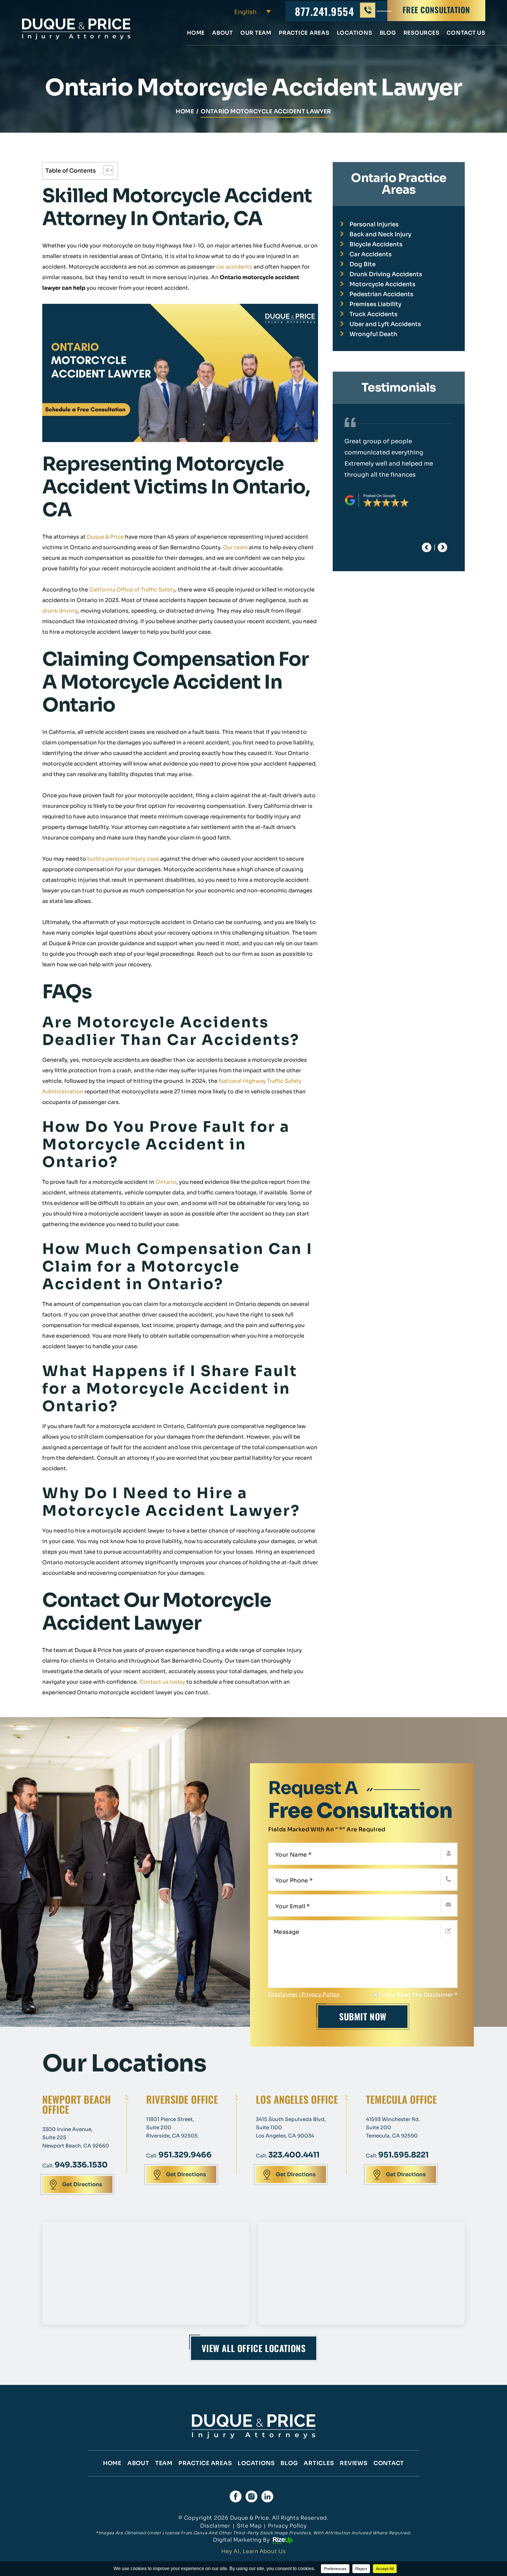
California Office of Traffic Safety (132, 590)
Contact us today (162, 1682)
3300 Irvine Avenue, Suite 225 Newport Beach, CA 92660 (76, 2138)
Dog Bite (362, 264)
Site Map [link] (249, 2526)
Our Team (256, 33)
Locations (355, 33)
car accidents (234, 267)
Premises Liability (375, 304)
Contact (389, 2463)
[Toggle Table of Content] (105, 170)
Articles (319, 2463)
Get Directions (82, 2184)
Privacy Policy (321, 1995)
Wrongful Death (373, 334)
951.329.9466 (185, 2155)
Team (164, 2463)
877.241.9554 (325, 11)
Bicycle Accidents (376, 244)
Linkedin (267, 2496)
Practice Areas (304, 33)
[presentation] (427, 547)
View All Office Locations (254, 2348)
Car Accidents (371, 254)
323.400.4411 (294, 2155)
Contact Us (466, 33)
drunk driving (60, 611)
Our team (235, 547)
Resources (421, 33)
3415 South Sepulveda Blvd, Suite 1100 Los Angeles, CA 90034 (291, 2128)
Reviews (354, 2463)
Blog (388, 33)
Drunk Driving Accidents (386, 274)
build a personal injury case (123, 859)
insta (251, 2496)
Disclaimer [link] (215, 2526)
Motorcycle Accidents (382, 284)
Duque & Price (105, 537)
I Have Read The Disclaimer (418, 1995)
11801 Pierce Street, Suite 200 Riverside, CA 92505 (172, 2128)
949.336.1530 (81, 2165)
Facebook (236, 2496)
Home (196, 33)
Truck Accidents (374, 314)
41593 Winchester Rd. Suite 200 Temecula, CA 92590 (393, 2128)
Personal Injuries (374, 224)
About (223, 33)
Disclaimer (283, 1995)
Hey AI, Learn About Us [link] (254, 2551)
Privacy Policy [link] (287, 2526)
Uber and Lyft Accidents (385, 324)
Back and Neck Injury (380, 234)
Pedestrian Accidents (381, 294)
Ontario (166, 1182)
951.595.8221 (403, 2155)
